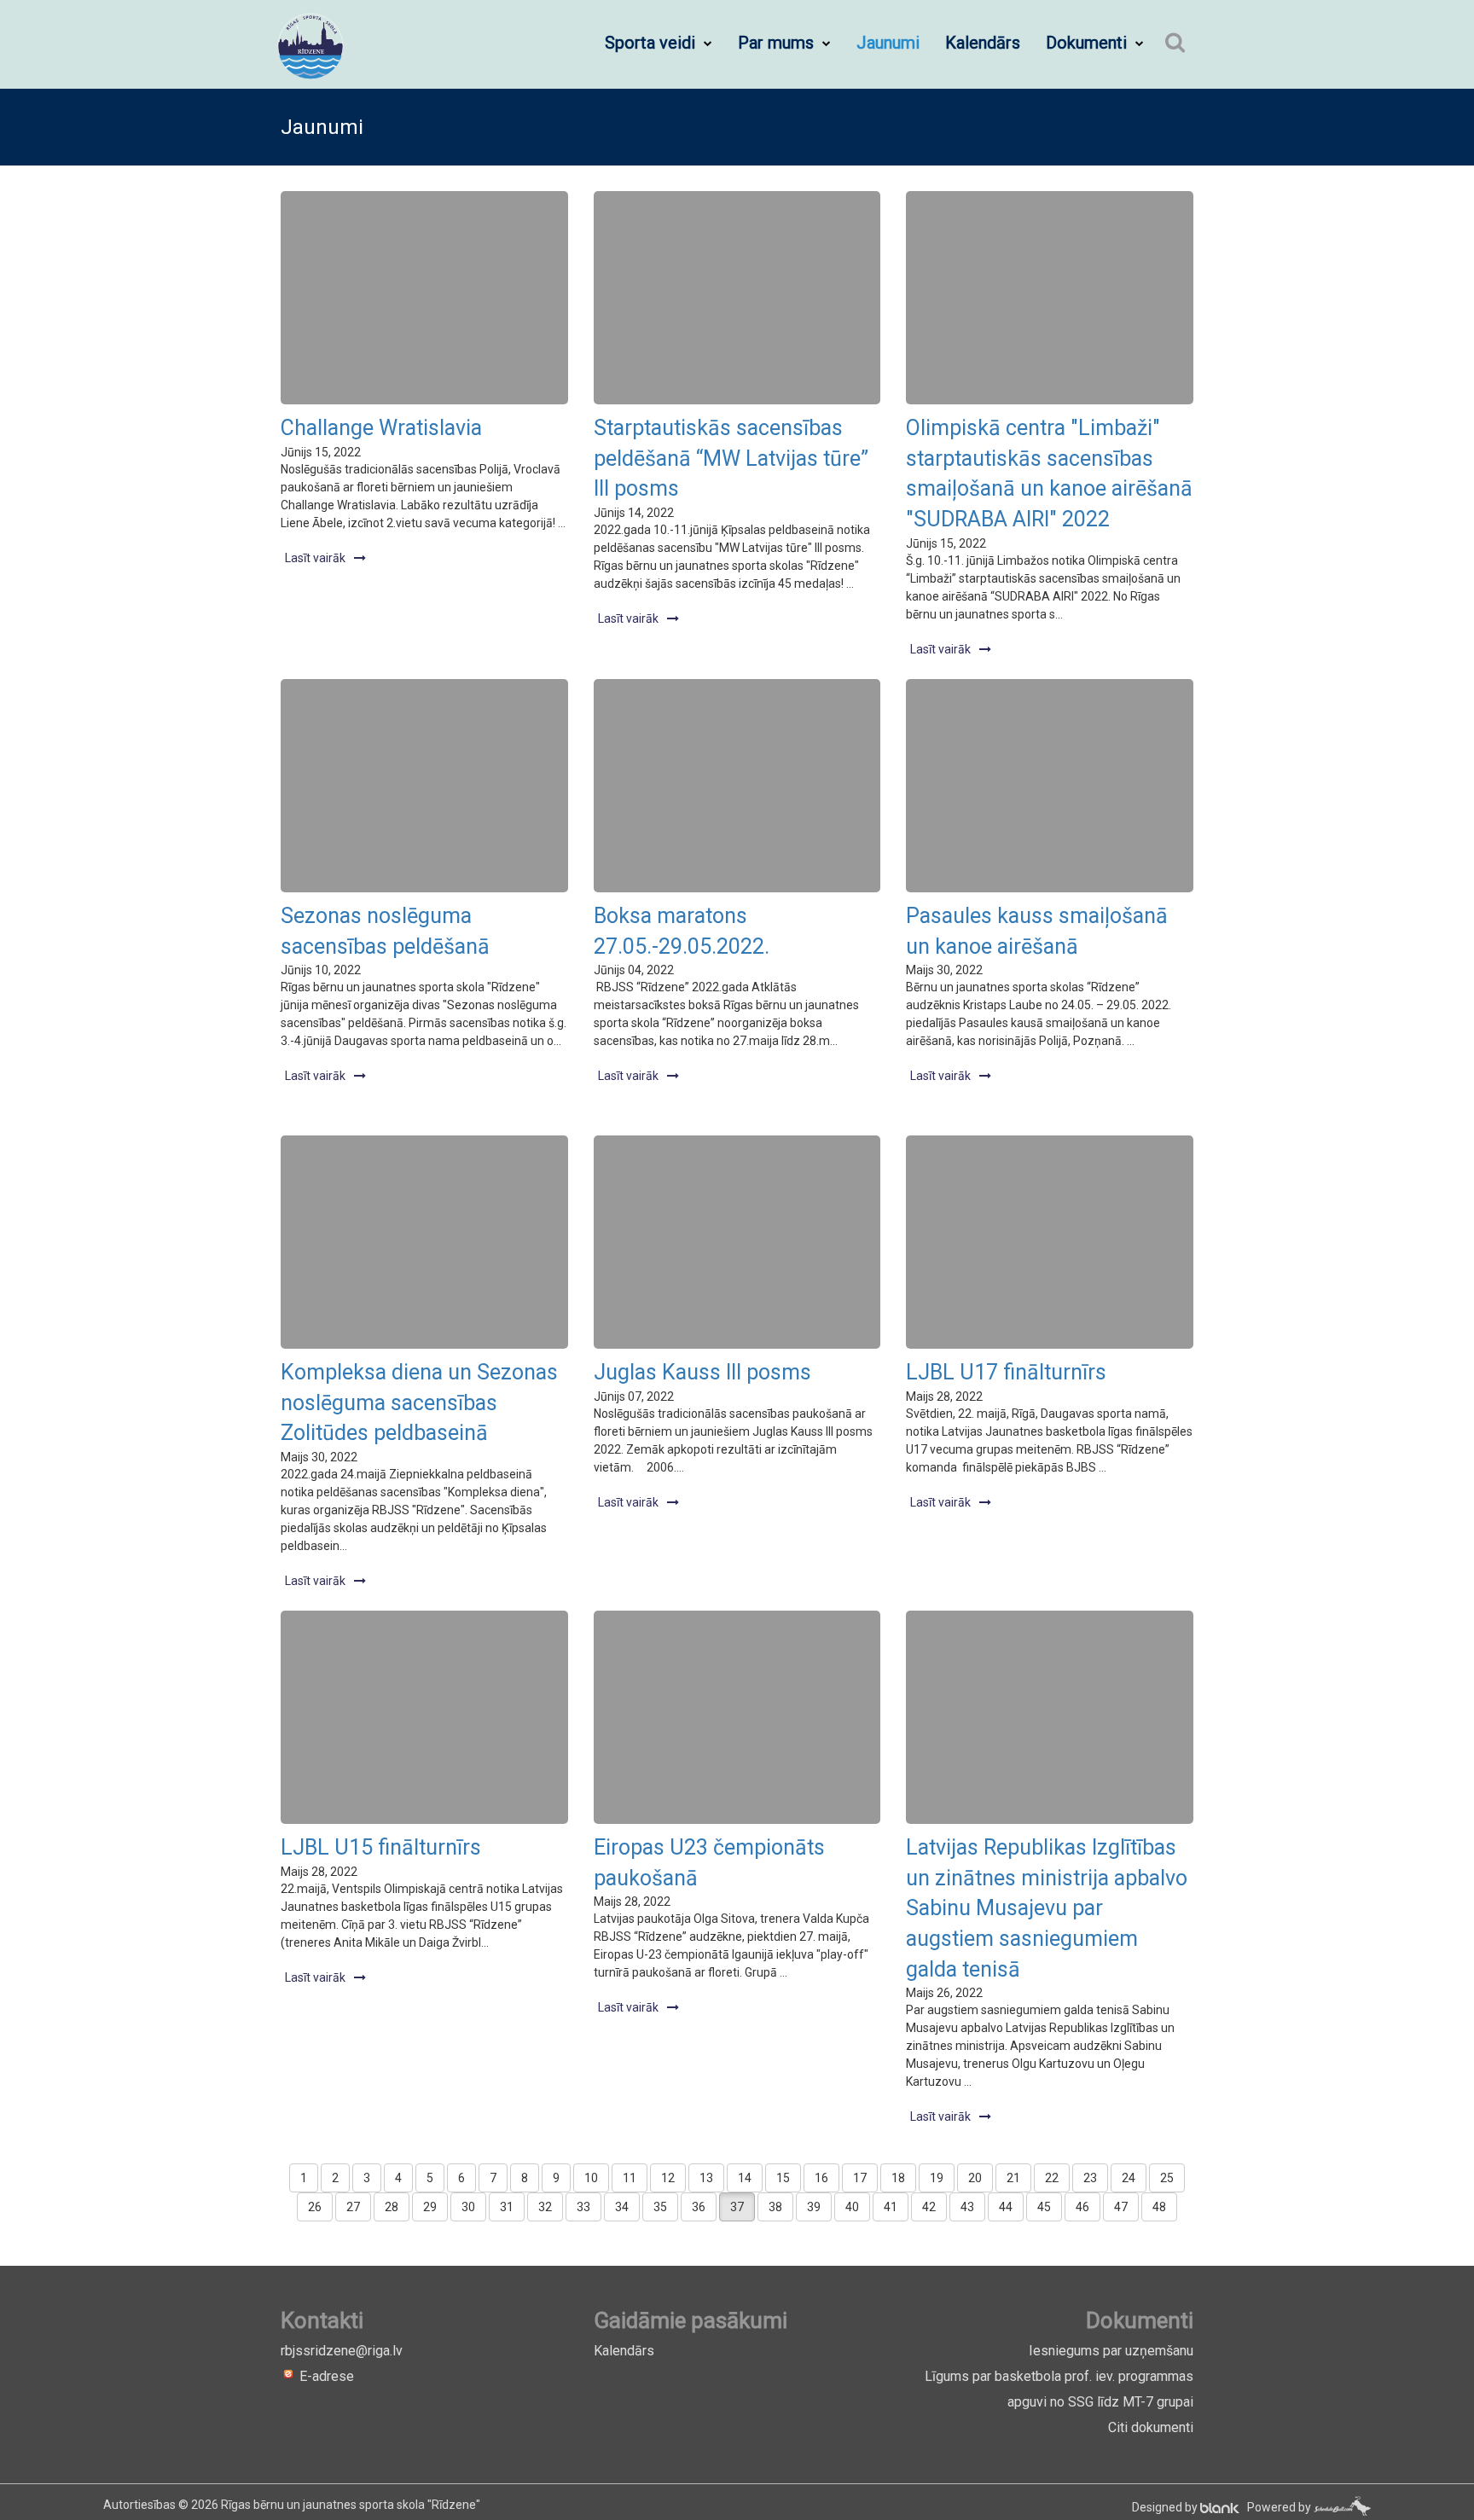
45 (1044, 2207)
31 (507, 2207)
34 (622, 2207)
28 (392, 2207)
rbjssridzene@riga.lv (342, 2351)
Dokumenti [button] (1088, 43)
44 (1006, 2207)
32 (545, 2207)
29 (430, 2207)
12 (668, 2178)
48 (1159, 2207)
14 (745, 2178)
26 (315, 2207)
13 (706, 2178)
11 (630, 2178)
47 (1121, 2207)
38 (775, 2207)
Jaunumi (888, 43)
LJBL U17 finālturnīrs (1006, 1372)
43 (967, 2207)
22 (1052, 2178)
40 (852, 2207)
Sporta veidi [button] (652, 43)
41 (891, 2207)
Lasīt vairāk (315, 558)
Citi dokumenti (1151, 2427)
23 (1090, 2178)
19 (937, 2178)
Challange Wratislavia (381, 428)
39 (814, 2207)
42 (929, 2207)
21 (1013, 2178)
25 (1167, 2178)
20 (975, 2178)
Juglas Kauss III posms (702, 1372)
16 (821, 2178)
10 (591, 2178)
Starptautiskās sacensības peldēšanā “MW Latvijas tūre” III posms (731, 458)
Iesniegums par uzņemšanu (1111, 2351)
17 (860, 2178)
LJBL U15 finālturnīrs (381, 1847)
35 (660, 2207)
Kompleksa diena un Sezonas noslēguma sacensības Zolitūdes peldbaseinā (419, 1402)
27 (353, 2207)
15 (783, 2178)
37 (737, 2207)
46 (1082, 2207)
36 (699, 2207)
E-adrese (325, 2376)
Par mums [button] (778, 43)
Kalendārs (983, 43)
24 (1129, 2178)
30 (468, 2207)
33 (583, 2207)
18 (898, 2178)
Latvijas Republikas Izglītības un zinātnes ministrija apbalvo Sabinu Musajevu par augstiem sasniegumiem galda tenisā (1047, 1908)
